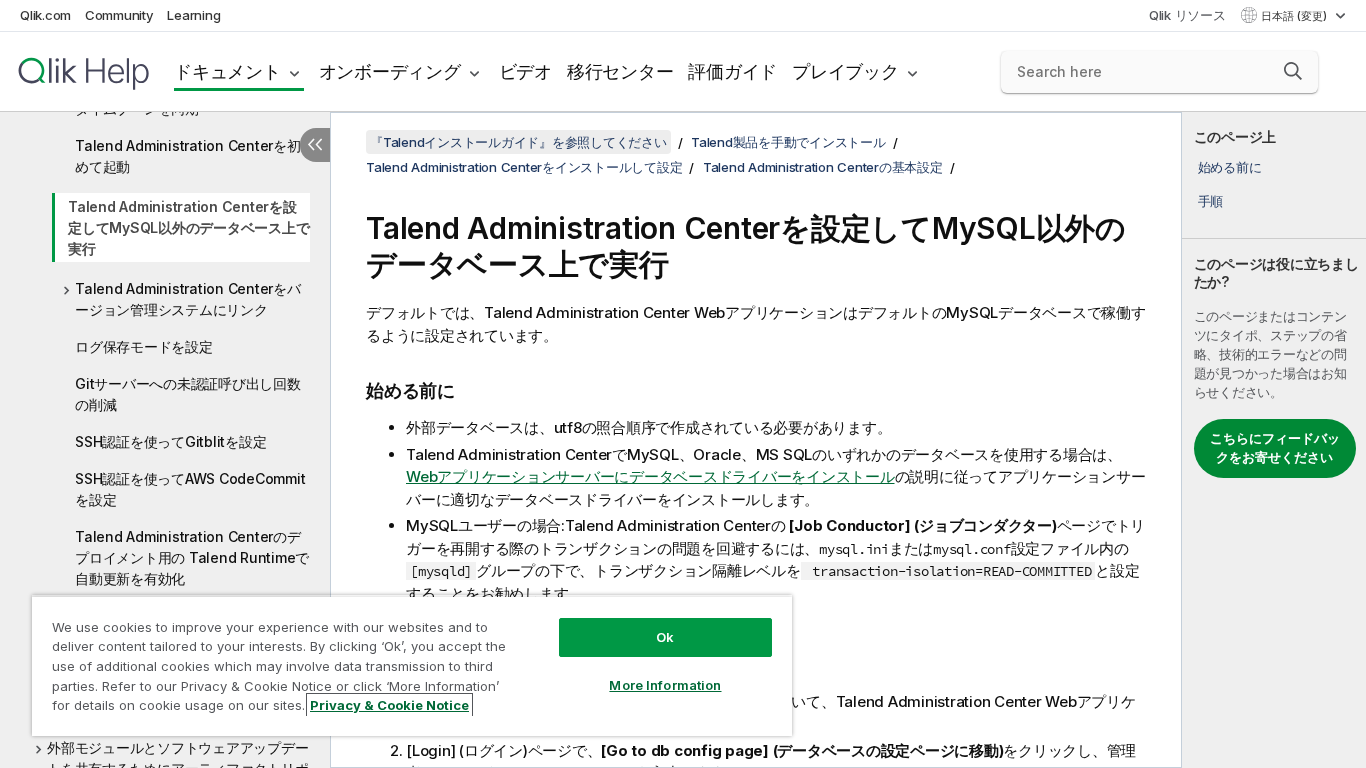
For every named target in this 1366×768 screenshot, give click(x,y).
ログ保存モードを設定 (144, 346)
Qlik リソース (1187, 15)
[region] (412, 665)
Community (119, 15)
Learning (193, 15)
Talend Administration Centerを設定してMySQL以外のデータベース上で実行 (188, 227)
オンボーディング (390, 71)
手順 (1211, 201)
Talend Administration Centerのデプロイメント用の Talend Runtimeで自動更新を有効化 (192, 557)
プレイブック (845, 71)
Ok (665, 637)
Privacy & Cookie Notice (389, 705)
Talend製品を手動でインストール (788, 142)
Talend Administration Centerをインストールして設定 (524, 167)
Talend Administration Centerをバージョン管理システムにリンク (188, 299)
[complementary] (1274, 440)
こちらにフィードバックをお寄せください (1275, 448)
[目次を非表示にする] (315, 145)
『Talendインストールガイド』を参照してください (518, 142)
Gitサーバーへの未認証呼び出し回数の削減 (188, 394)
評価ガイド (732, 71)
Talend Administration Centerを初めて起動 (188, 156)
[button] (1293, 71)
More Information (665, 685)
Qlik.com (45, 15)
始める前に (1230, 167)
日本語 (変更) (1295, 16)
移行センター (620, 71)
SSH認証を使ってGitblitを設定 (170, 441)
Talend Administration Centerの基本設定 (823, 167)
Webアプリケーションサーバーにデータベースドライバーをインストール (650, 476)
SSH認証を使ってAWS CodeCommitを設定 (190, 489)
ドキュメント (227, 71)
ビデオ (525, 71)
